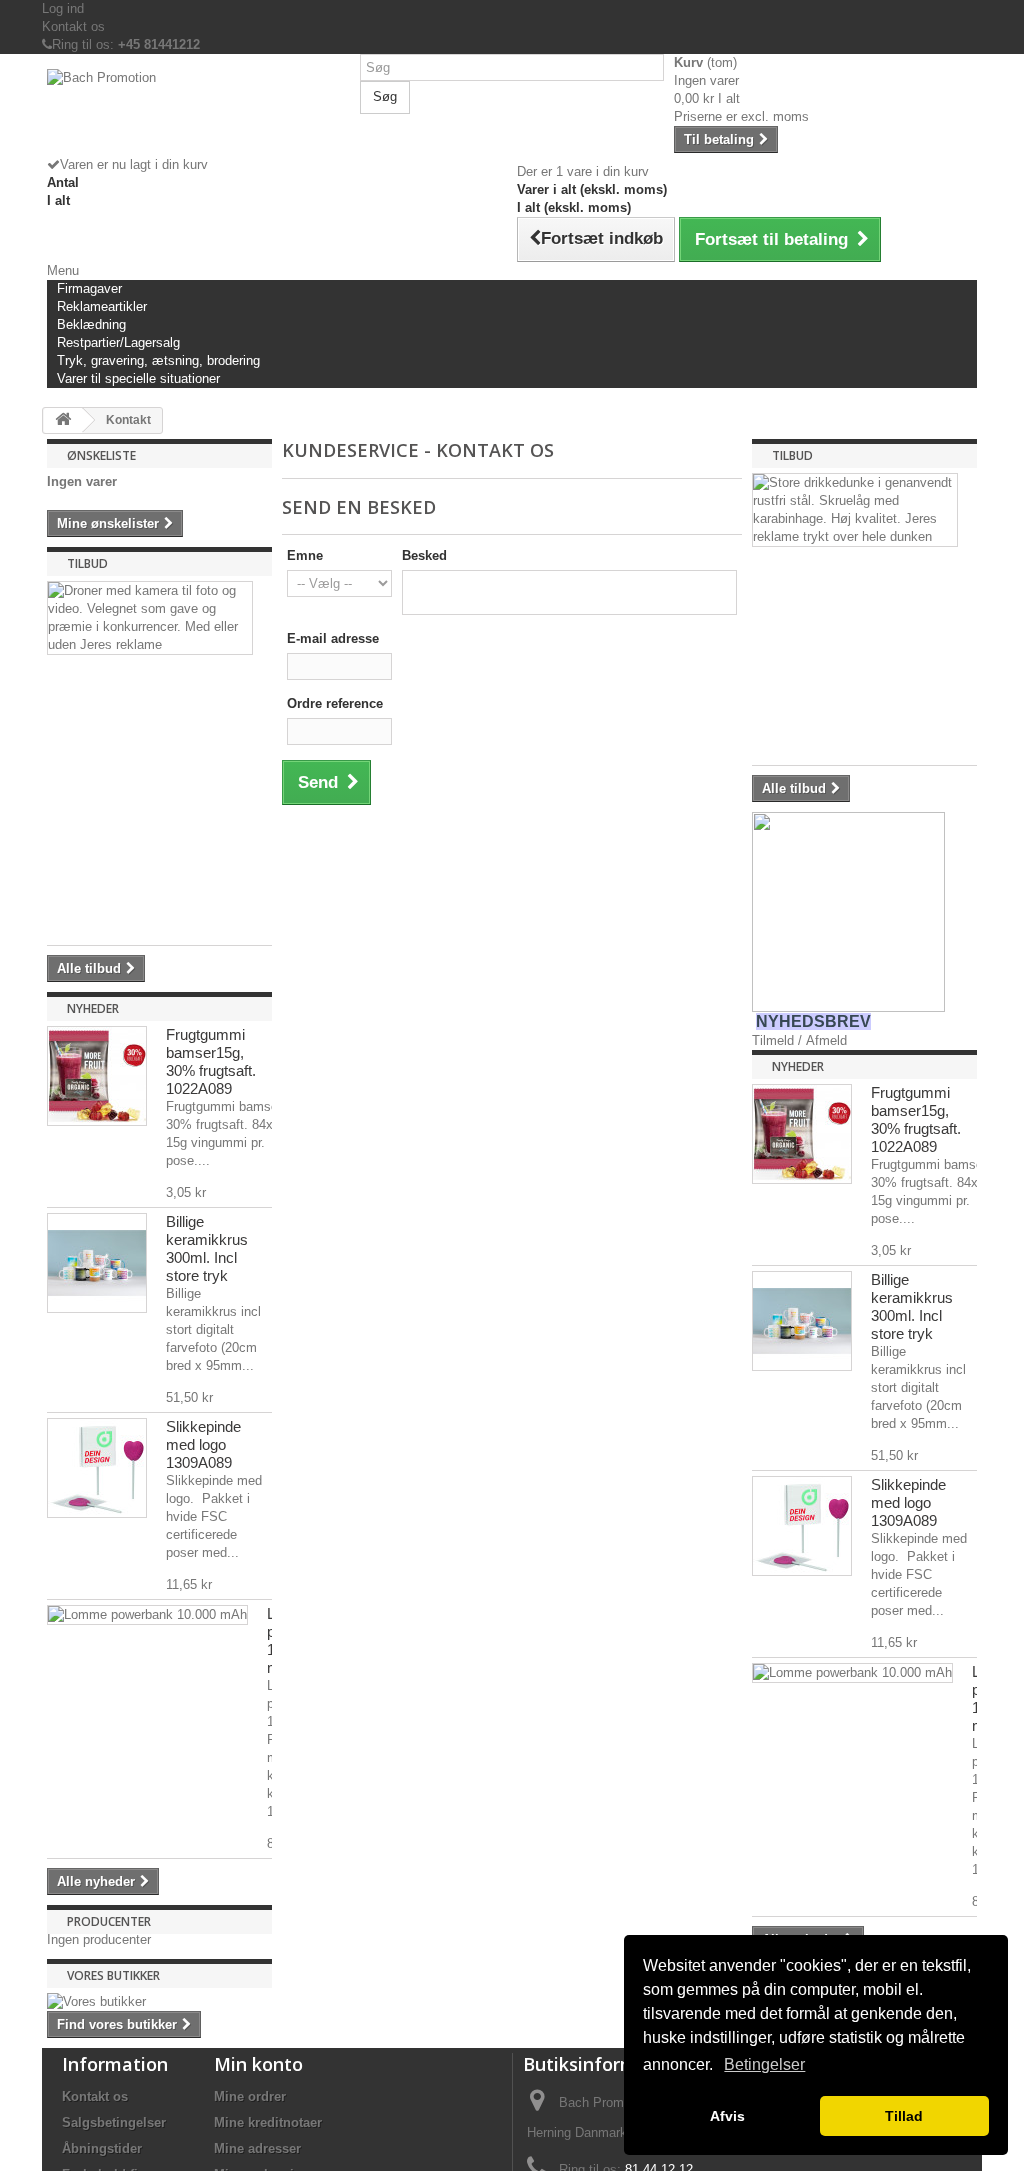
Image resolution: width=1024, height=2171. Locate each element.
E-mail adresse (333, 638)
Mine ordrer (250, 2096)
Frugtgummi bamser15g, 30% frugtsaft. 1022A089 (211, 1061)
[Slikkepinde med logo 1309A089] (97, 1468)
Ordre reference (335, 703)
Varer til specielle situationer (138, 378)
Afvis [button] (727, 2116)
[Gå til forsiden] (63, 420)
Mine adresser (257, 2148)
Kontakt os (73, 26)
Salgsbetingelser (114, 2122)
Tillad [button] (904, 2116)
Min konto (258, 2064)
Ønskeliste (101, 455)
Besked (424, 555)
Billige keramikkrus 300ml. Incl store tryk (207, 1248)
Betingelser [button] (764, 2064)
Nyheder (93, 1008)
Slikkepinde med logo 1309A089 (203, 1444)
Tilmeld (773, 1040)
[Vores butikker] (159, 2002)
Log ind (63, 8)
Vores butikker (113, 1975)
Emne (305, 555)
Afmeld (826, 1040)
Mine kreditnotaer (268, 2122)
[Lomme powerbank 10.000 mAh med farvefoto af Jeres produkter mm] (147, 1615)
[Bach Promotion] (198, 112)
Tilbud (87, 563)
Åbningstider (102, 2148)
